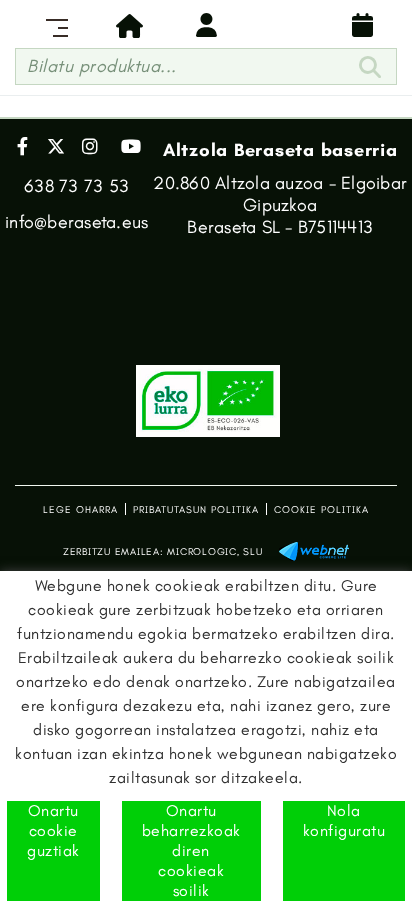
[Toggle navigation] (53, 25)
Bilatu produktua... (102, 66)
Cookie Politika (321, 510)
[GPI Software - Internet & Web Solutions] (314, 549)
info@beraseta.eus (76, 222)
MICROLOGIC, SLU (214, 552)
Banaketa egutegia (359, 25)
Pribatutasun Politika (196, 510)
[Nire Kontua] (206, 25)
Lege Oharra (80, 510)
